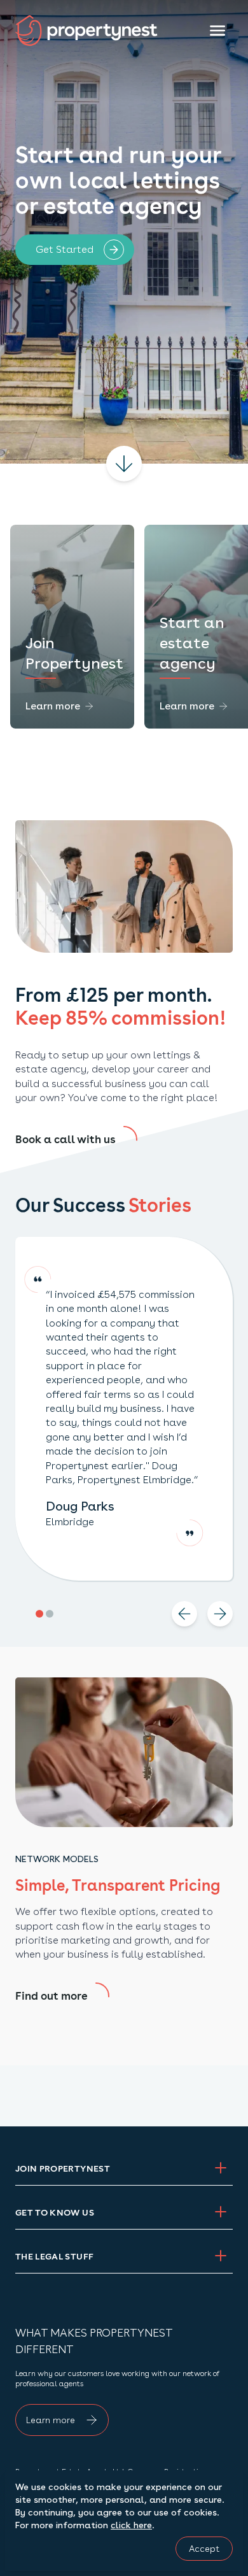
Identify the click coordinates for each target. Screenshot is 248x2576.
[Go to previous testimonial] (184, 1614)
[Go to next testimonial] (220, 1614)
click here (131, 2525)
